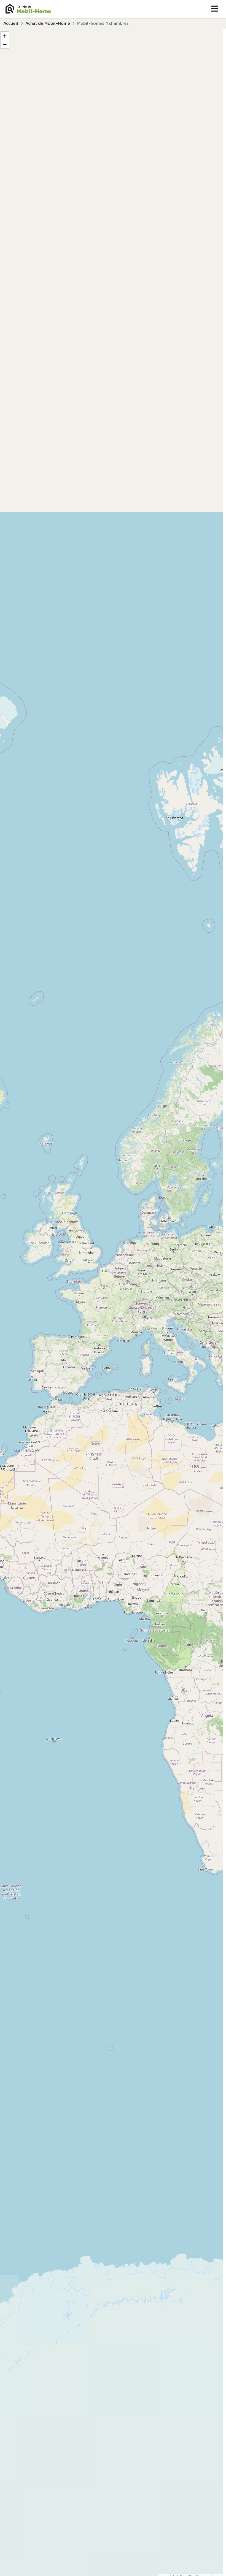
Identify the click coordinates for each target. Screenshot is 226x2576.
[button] (5, 36)
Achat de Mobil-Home (48, 23)
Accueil (11, 23)
